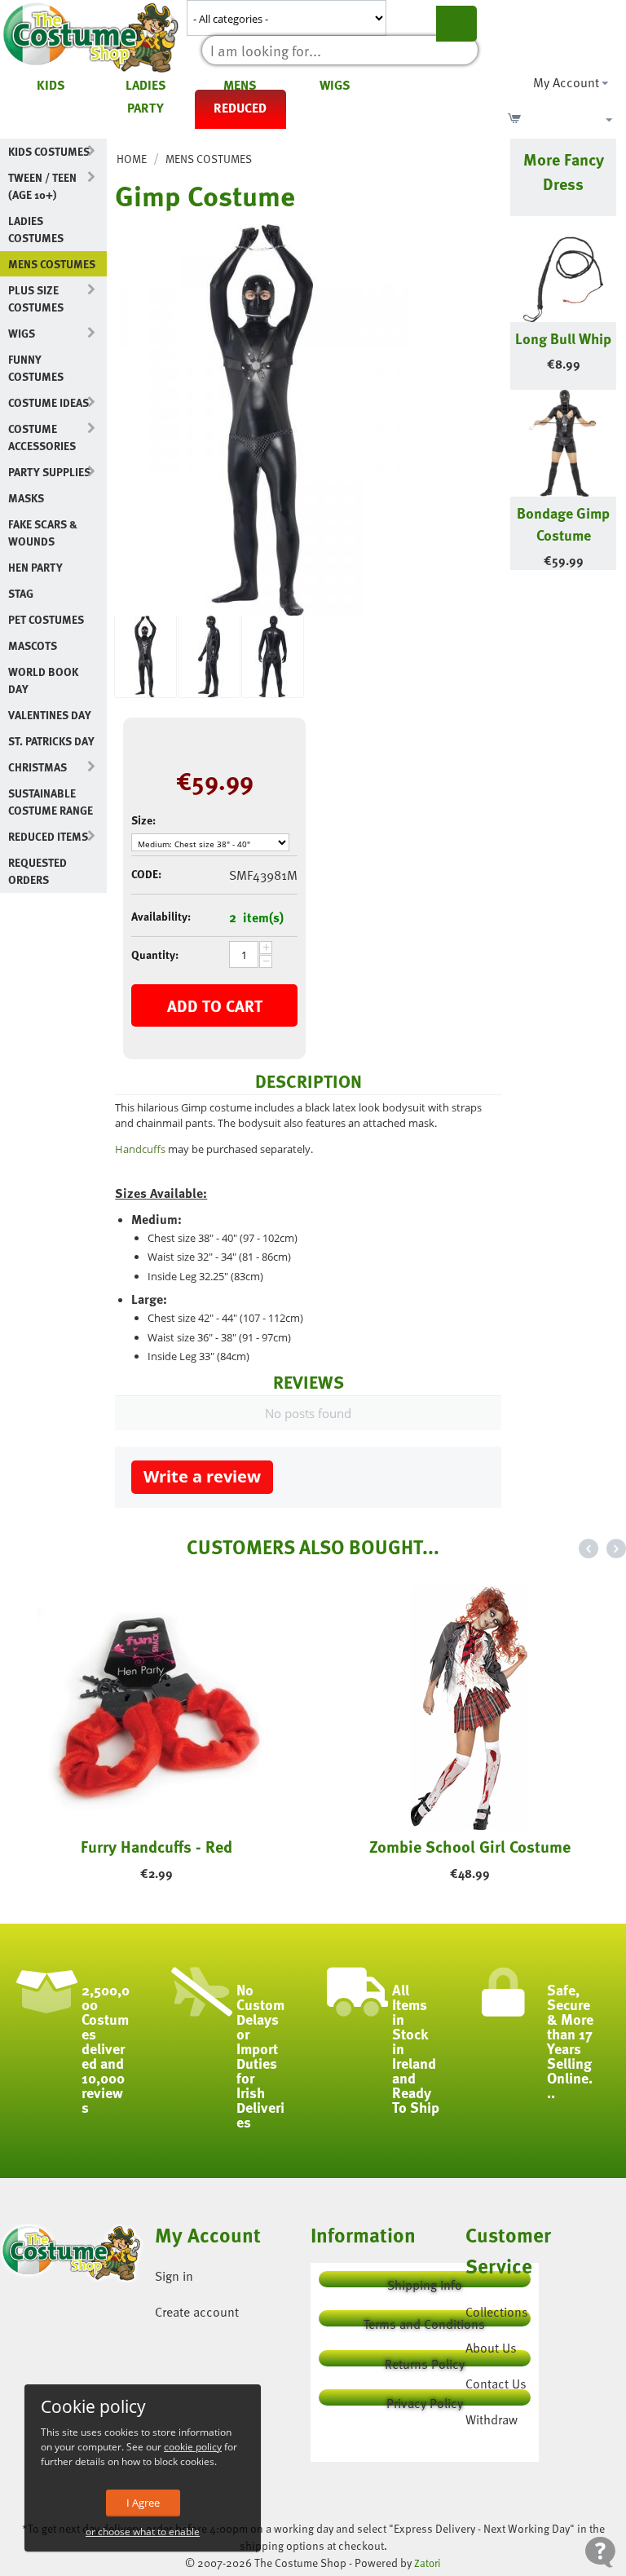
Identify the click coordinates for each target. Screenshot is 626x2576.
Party (145, 108)
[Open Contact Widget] (600, 2552)
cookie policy (193, 2447)
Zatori (428, 2563)
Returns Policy (425, 2360)
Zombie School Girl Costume (470, 1846)
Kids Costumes (49, 151)
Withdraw (492, 2419)
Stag (21, 593)
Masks (26, 498)
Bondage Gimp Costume (563, 524)
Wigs (335, 85)
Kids (51, 85)
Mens (240, 85)
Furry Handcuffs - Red (156, 1846)
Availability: (161, 916)
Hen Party (35, 567)
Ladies (146, 85)
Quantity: (155, 954)
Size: (143, 820)
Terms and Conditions (424, 2320)
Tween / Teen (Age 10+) (42, 186)
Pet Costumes (46, 619)
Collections (497, 2312)
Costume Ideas (48, 402)
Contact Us (496, 2384)
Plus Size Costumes (36, 298)
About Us (491, 2348)
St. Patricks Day (51, 741)
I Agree (143, 2503)
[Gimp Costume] (262, 420)
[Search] (456, 24)
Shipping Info (425, 2281)
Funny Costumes (36, 368)
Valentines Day (50, 715)
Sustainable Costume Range (51, 802)
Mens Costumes (52, 264)
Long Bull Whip (563, 338)
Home (132, 159)
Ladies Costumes (36, 229)
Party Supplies (49, 472)
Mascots (33, 645)
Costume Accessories (42, 437)
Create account (197, 2312)
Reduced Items (48, 836)
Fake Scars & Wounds (43, 532)
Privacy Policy (425, 2399)
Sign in (174, 2276)
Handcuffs (140, 1149)
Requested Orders (37, 871)
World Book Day (43, 680)
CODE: (146, 874)
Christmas (37, 767)
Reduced (240, 108)
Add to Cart (215, 1005)
